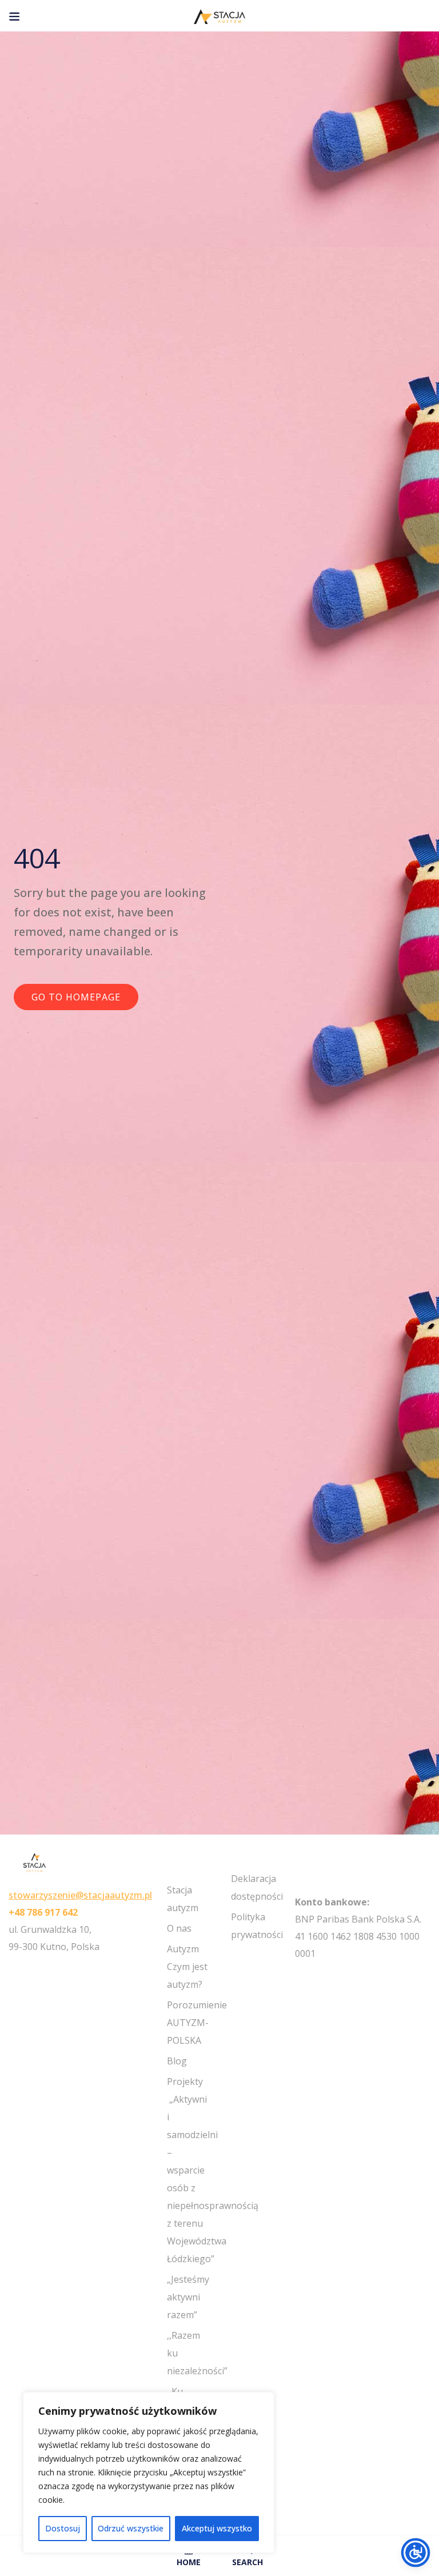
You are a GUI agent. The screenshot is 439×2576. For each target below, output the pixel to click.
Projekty (185, 2081)
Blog (177, 2061)
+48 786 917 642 (43, 1912)
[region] (149, 2473)
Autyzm (183, 1949)
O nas (179, 1928)
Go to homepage (76, 997)
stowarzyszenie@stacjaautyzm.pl (80, 1895)
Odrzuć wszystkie (131, 2528)
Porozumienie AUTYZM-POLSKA (197, 2023)
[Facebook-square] (300, 1975)
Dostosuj (63, 2528)
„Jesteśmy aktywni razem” (188, 2297)
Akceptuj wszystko (217, 2528)
